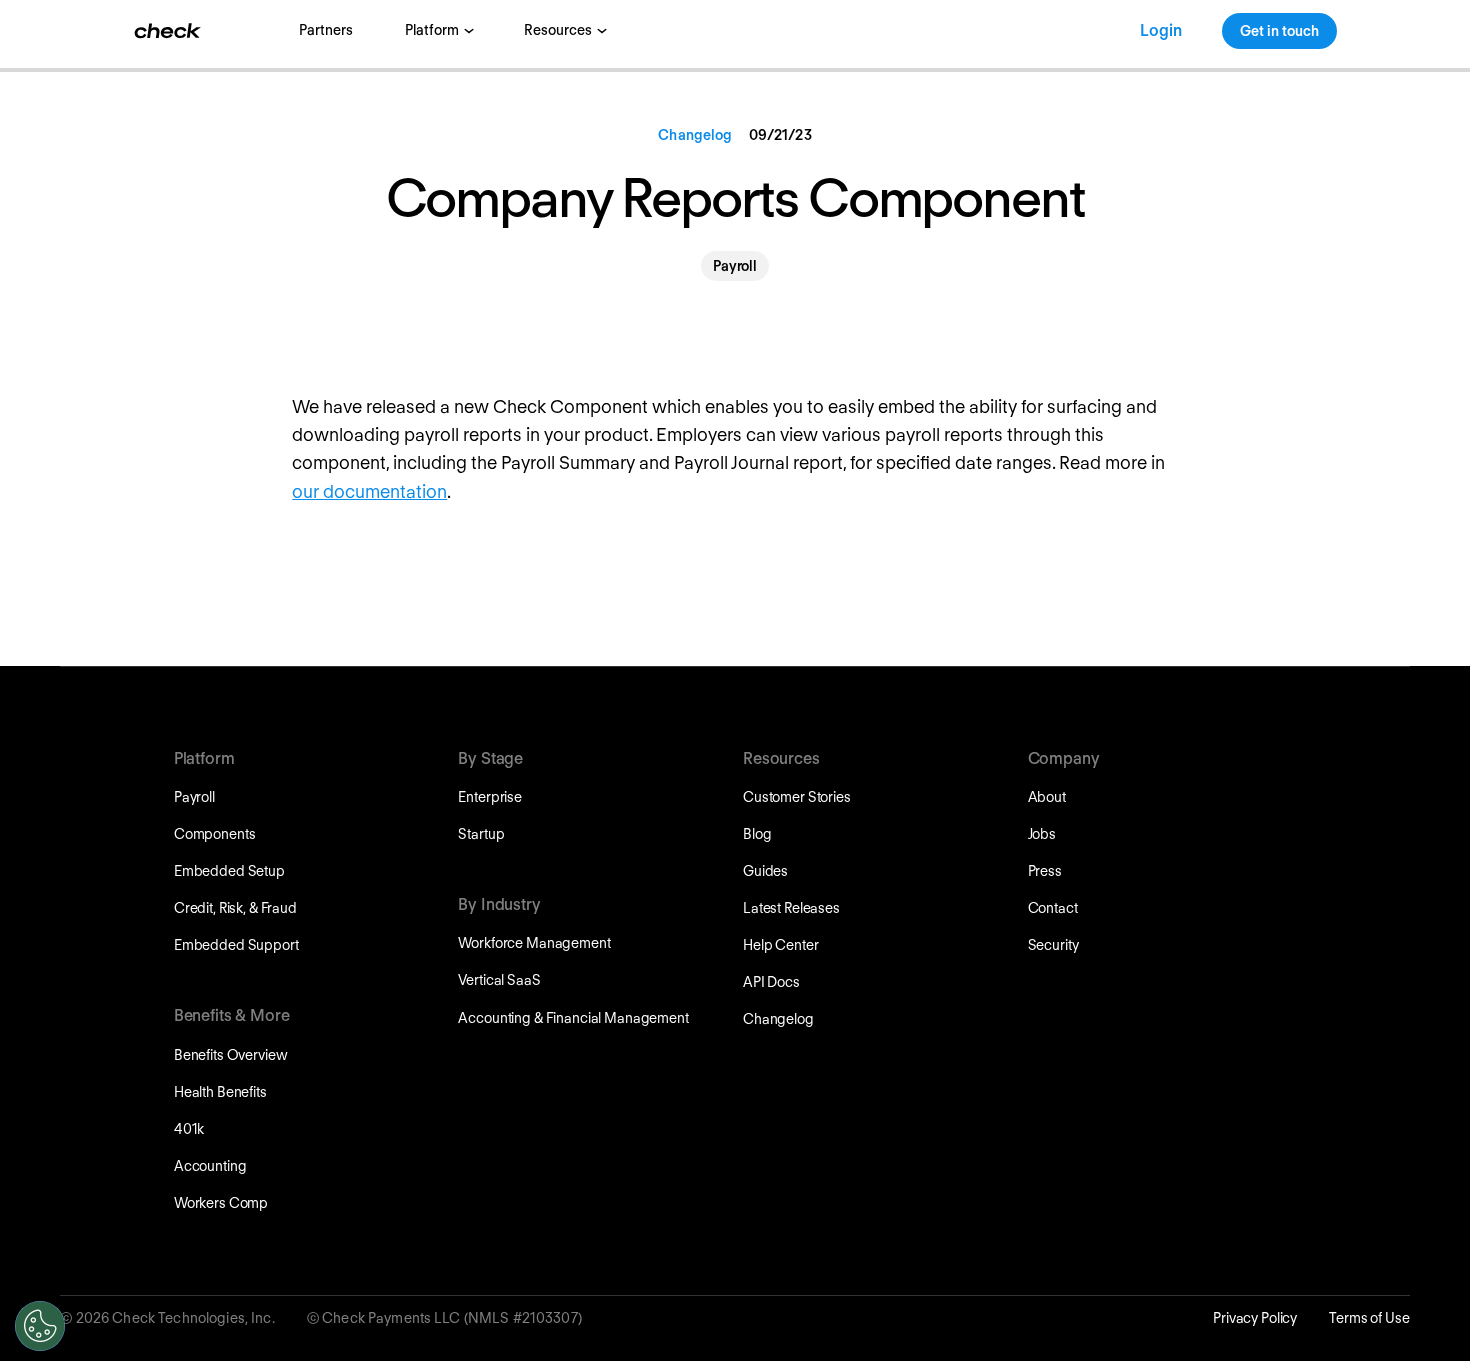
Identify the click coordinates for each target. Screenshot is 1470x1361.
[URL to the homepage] (168, 30)
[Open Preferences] (40, 1326)
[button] (438, 30)
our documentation (369, 491)
